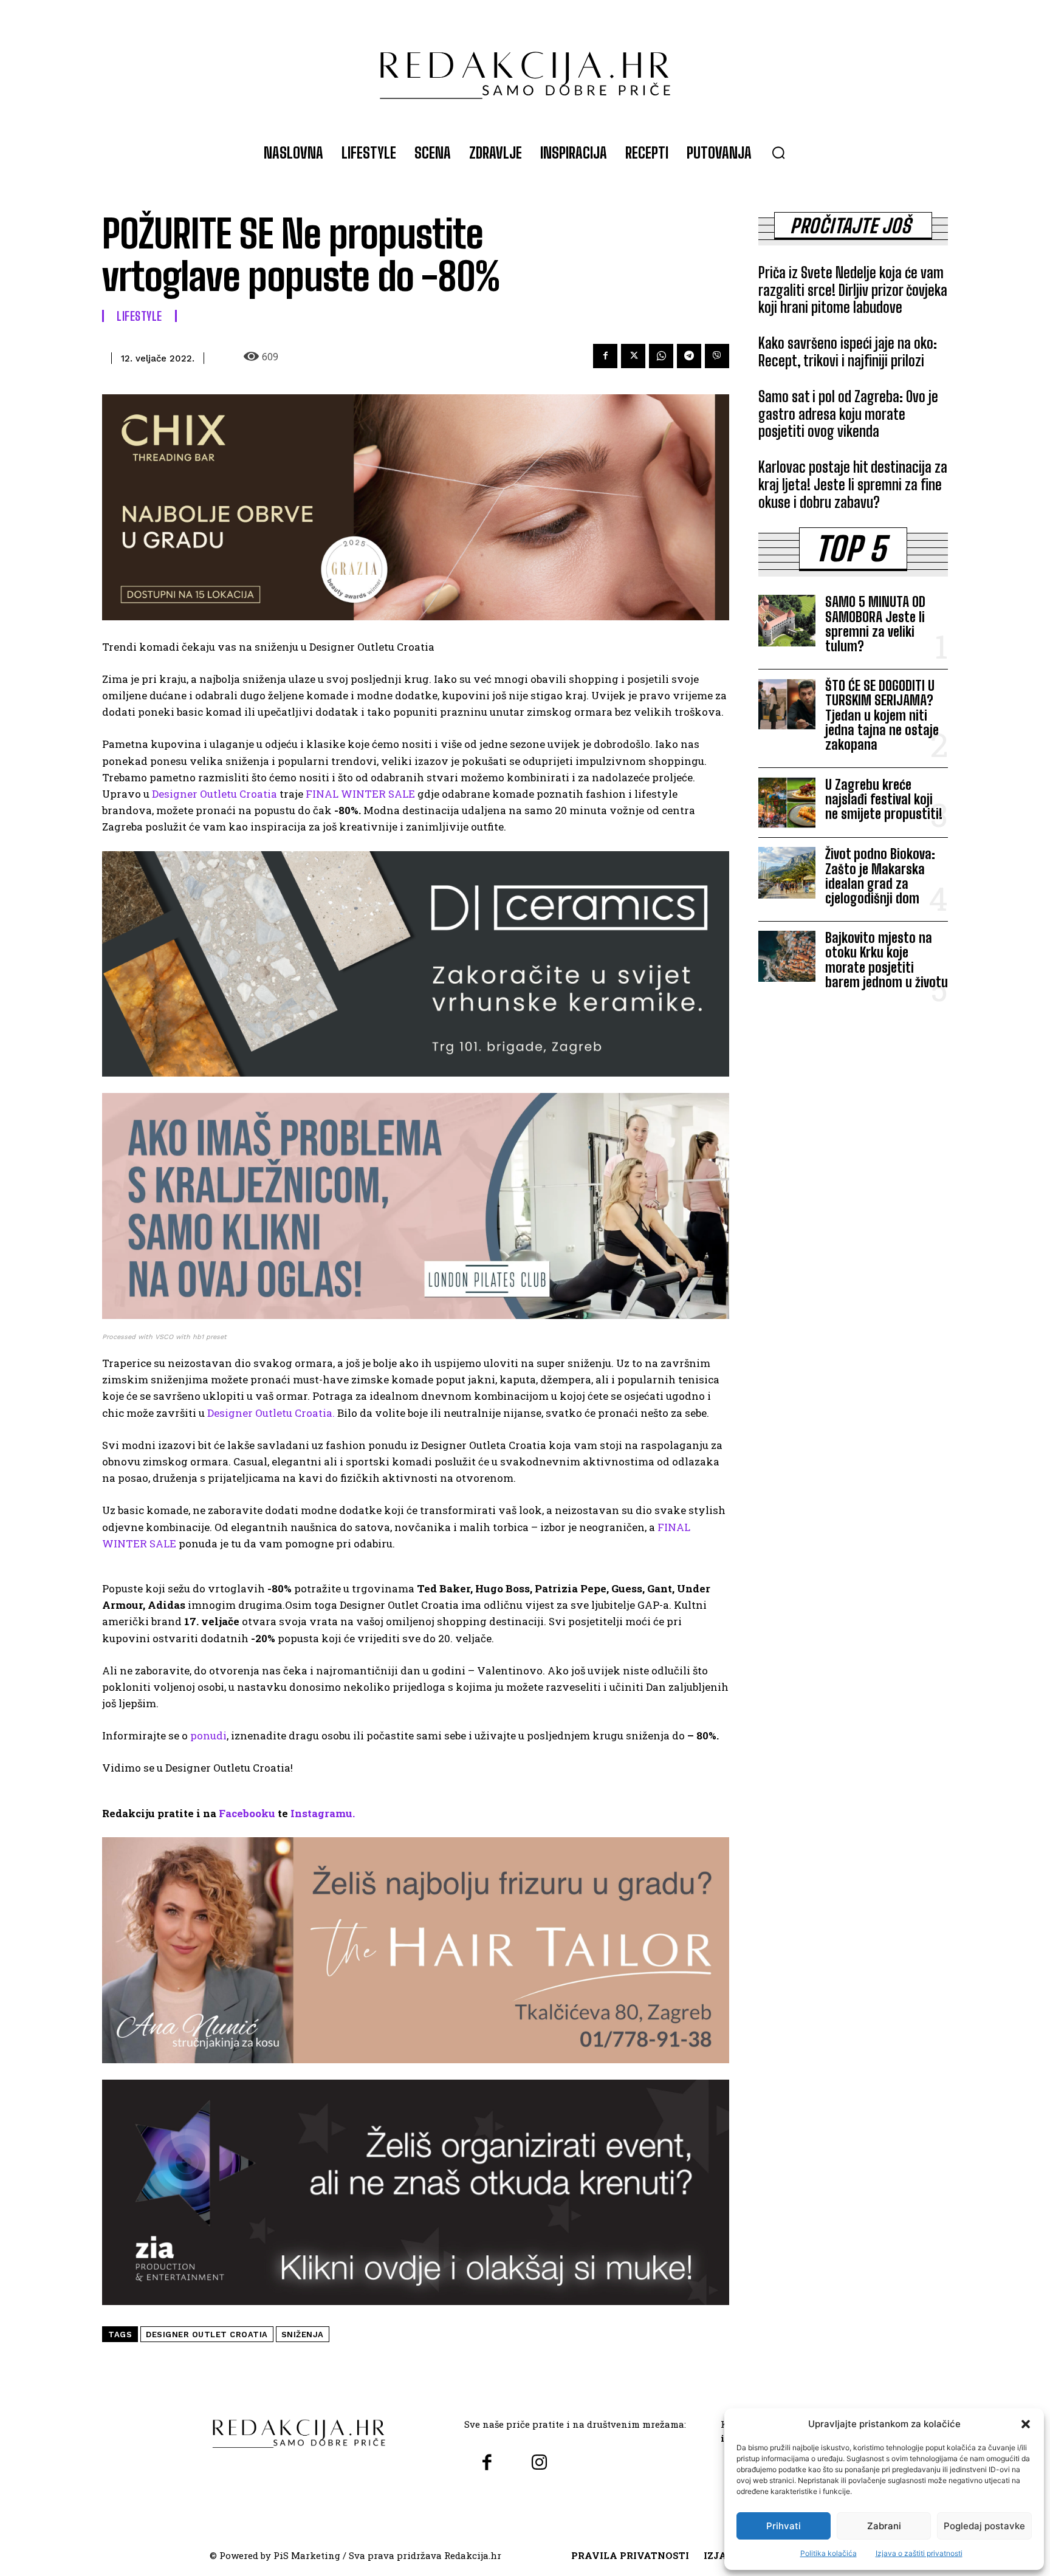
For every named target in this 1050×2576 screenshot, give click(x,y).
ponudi (208, 1735)
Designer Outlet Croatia (207, 2334)
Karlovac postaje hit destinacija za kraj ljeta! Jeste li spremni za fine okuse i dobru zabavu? (853, 485)
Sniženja (303, 2334)
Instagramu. (323, 1813)
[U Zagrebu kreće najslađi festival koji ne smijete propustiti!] (787, 803)
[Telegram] (689, 356)
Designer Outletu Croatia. (271, 1413)
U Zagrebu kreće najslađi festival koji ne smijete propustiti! (884, 799)
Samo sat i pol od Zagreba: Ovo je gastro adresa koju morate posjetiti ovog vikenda (848, 414)
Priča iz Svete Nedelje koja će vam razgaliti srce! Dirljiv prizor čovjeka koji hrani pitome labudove (853, 290)
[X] (633, 356)
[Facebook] (605, 356)
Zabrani (884, 2526)
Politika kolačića (829, 2553)
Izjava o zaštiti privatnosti (919, 2553)
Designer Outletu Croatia (214, 794)
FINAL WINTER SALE (360, 794)
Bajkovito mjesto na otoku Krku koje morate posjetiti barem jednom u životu (887, 960)
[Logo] (525, 69)
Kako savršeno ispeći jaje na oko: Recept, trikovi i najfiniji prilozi (848, 352)
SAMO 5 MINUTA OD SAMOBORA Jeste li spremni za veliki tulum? (875, 624)
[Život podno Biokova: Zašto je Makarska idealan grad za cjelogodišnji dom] (787, 872)
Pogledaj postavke (984, 2526)
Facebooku (247, 1813)
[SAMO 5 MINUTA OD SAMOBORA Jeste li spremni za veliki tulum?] (787, 620)
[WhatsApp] (661, 356)
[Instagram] (539, 2463)
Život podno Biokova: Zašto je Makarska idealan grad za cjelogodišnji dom (880, 876)
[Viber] (717, 356)
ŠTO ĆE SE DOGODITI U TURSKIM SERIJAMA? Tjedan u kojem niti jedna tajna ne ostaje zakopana (882, 715)
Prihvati (784, 2526)
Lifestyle (139, 316)
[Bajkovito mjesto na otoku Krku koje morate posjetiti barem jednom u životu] (787, 956)
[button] (1026, 2424)
